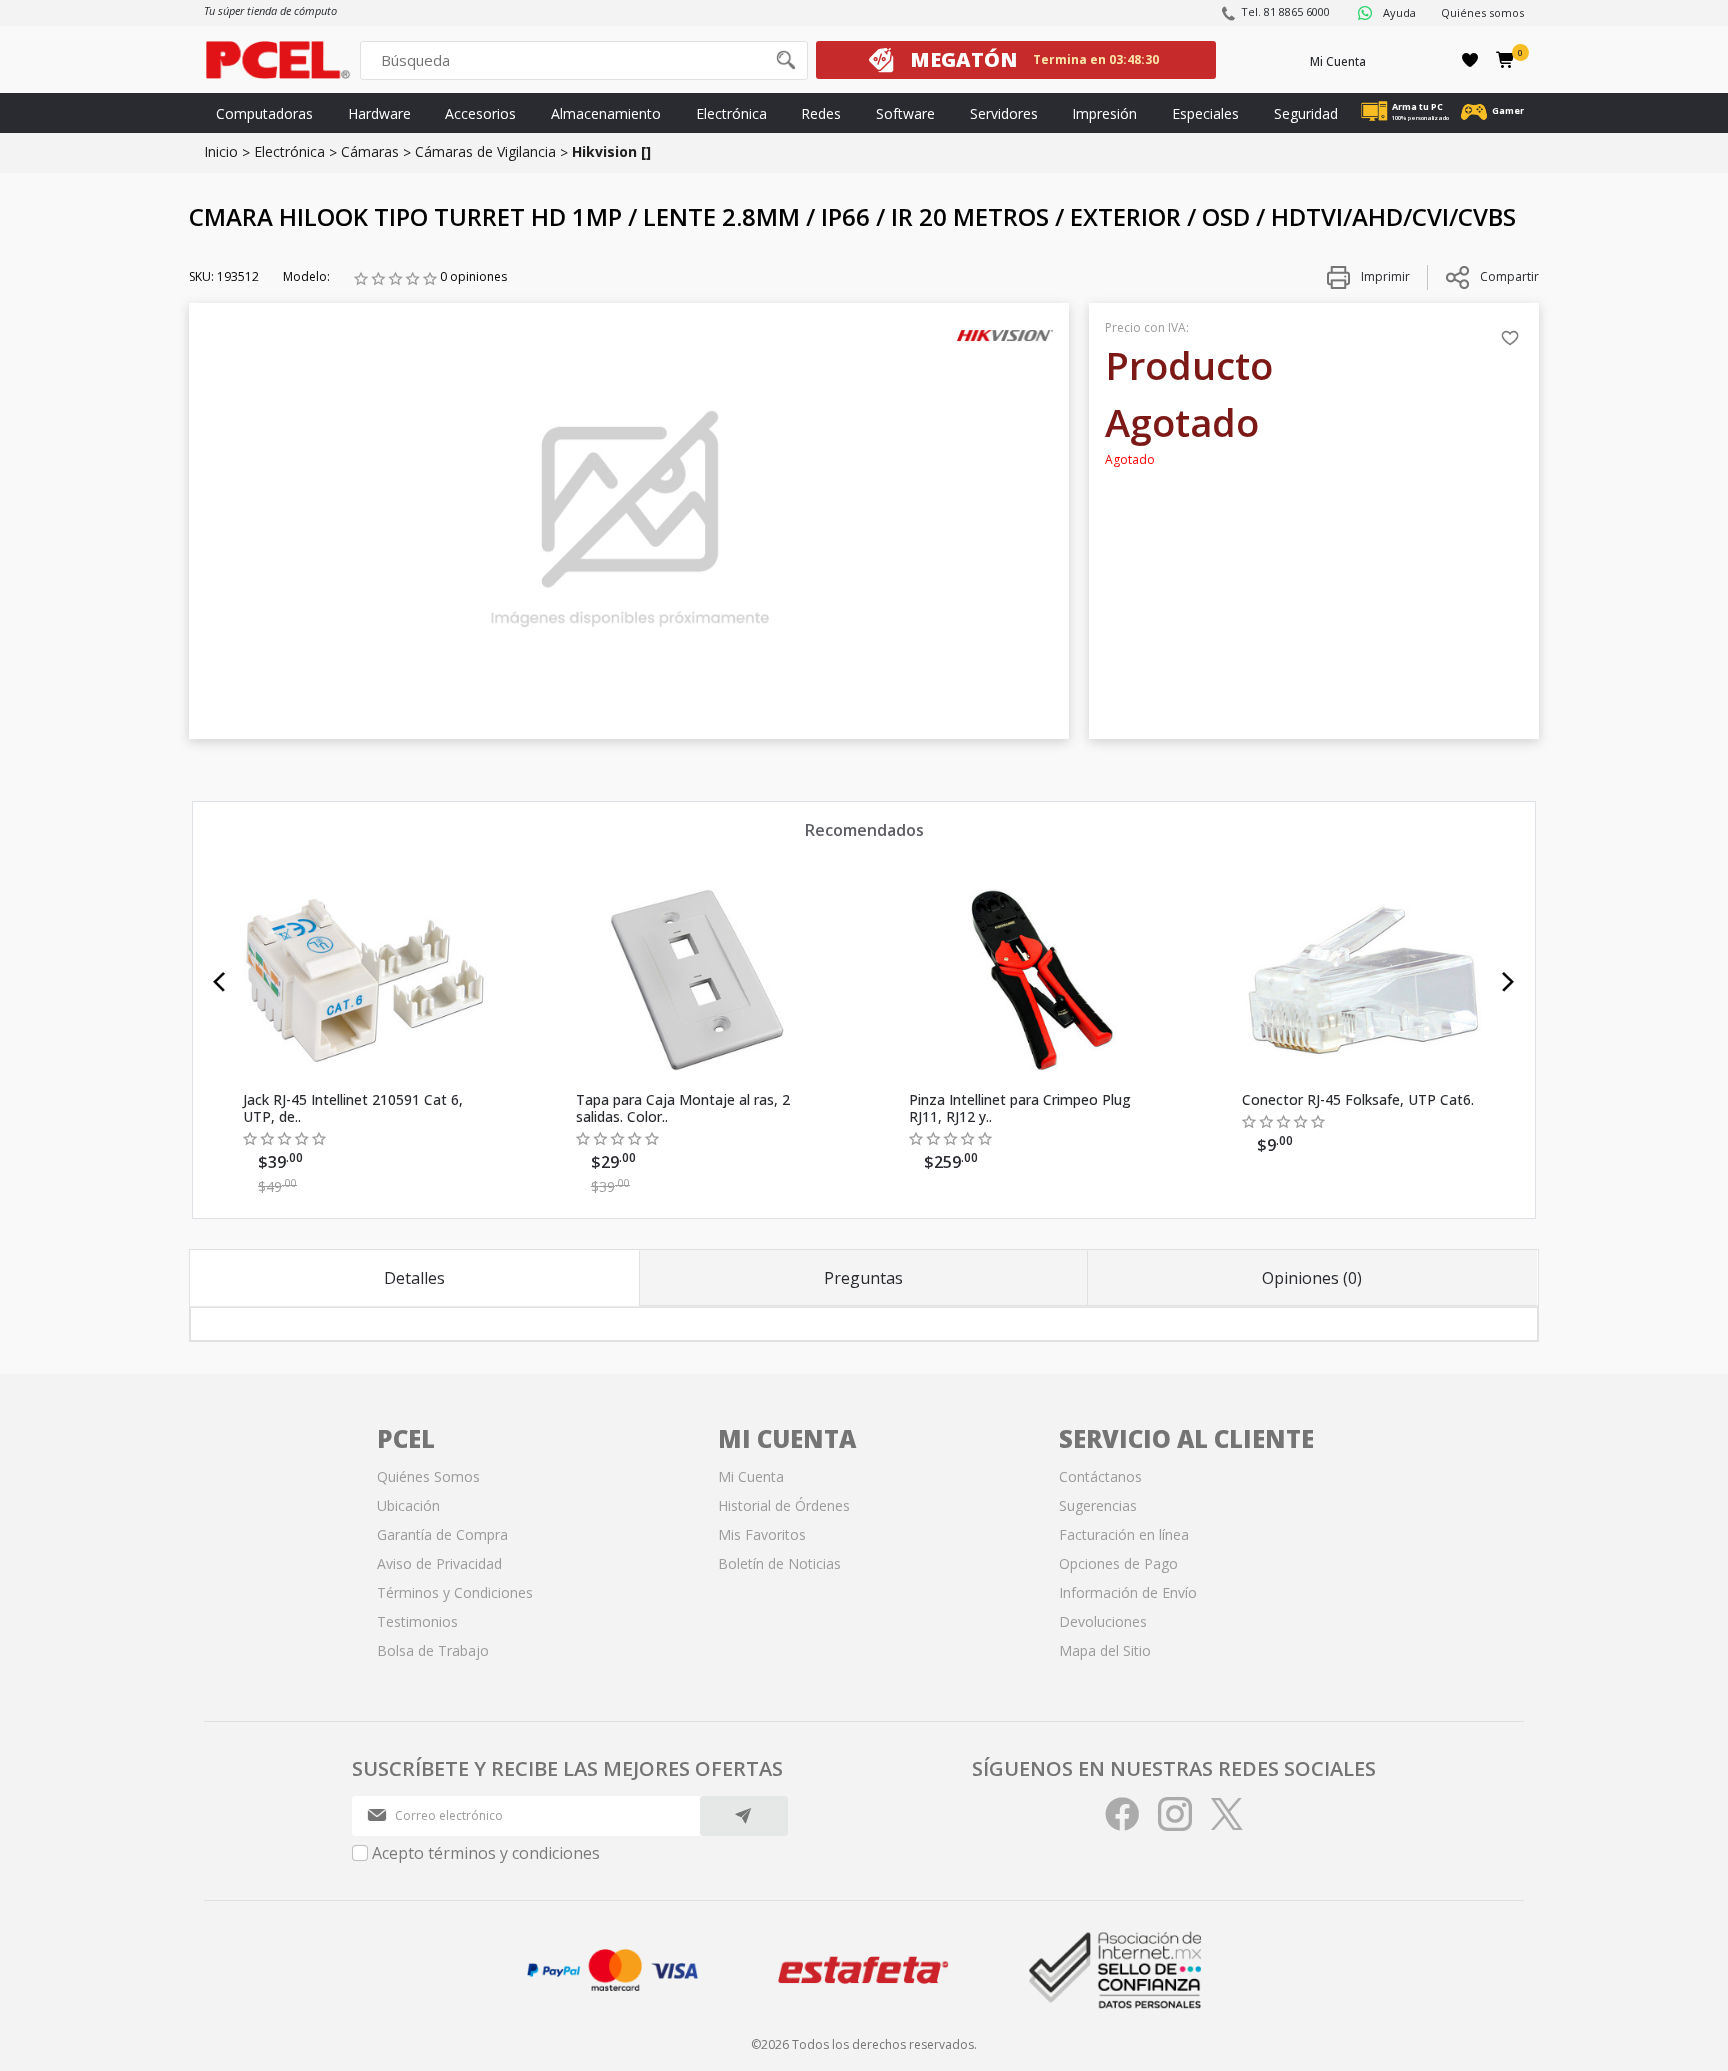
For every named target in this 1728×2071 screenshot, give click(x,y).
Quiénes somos (1482, 12)
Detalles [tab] (414, 1278)
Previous (219, 982)
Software (905, 113)
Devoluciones (1103, 1621)
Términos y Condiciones (455, 1592)
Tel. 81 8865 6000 (1285, 11)
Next (1508, 982)
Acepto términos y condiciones (486, 1853)
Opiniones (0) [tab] (1312, 1278)
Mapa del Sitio (1105, 1650)
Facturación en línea (1124, 1534)
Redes (821, 113)
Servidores (1004, 113)
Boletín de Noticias (779, 1563)
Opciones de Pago (1118, 1563)
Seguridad (1306, 113)
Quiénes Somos (428, 1476)
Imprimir (1384, 276)
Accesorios (480, 113)
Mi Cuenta (1338, 61)
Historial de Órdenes (784, 1505)
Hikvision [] (611, 151)
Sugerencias (1098, 1505)
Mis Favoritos (762, 1534)
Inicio (221, 151)
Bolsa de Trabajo (433, 1650)
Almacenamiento (606, 113)
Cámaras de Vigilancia (485, 151)
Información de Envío (1128, 1592)
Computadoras (264, 113)
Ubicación (408, 1505)
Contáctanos (1100, 1476)
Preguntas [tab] (863, 1278)
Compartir (1509, 276)
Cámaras (370, 151)
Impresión (1104, 113)
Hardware (379, 113)
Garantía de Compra (442, 1534)
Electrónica (731, 113)
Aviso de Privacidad (439, 1563)
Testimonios (417, 1621)
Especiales (1205, 113)
